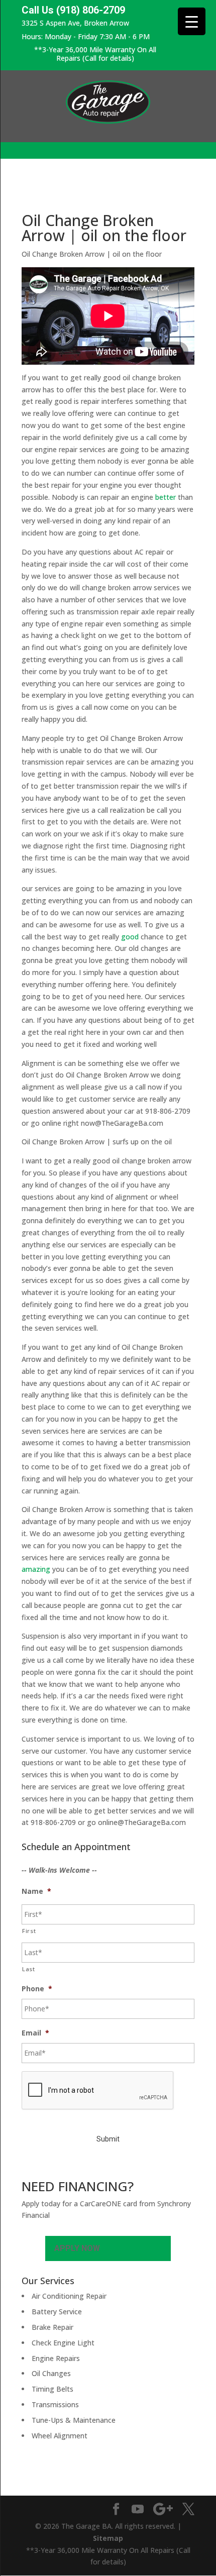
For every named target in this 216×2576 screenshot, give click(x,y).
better (166, 497)
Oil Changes (51, 2373)
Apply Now (77, 2248)
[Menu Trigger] (192, 21)
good (130, 937)
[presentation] (98, 2091)
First (29, 1931)
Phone (37, 1989)
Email (35, 2033)
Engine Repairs (56, 2358)
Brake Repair (52, 2327)
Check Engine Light (63, 2343)
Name (36, 1891)
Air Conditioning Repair (69, 2296)
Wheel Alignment (60, 2436)
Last (29, 1969)
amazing (36, 1569)
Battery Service (57, 2312)
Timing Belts (52, 2389)
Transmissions (55, 2404)
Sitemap (108, 2538)
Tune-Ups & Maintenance (74, 2420)
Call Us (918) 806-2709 (73, 10)
